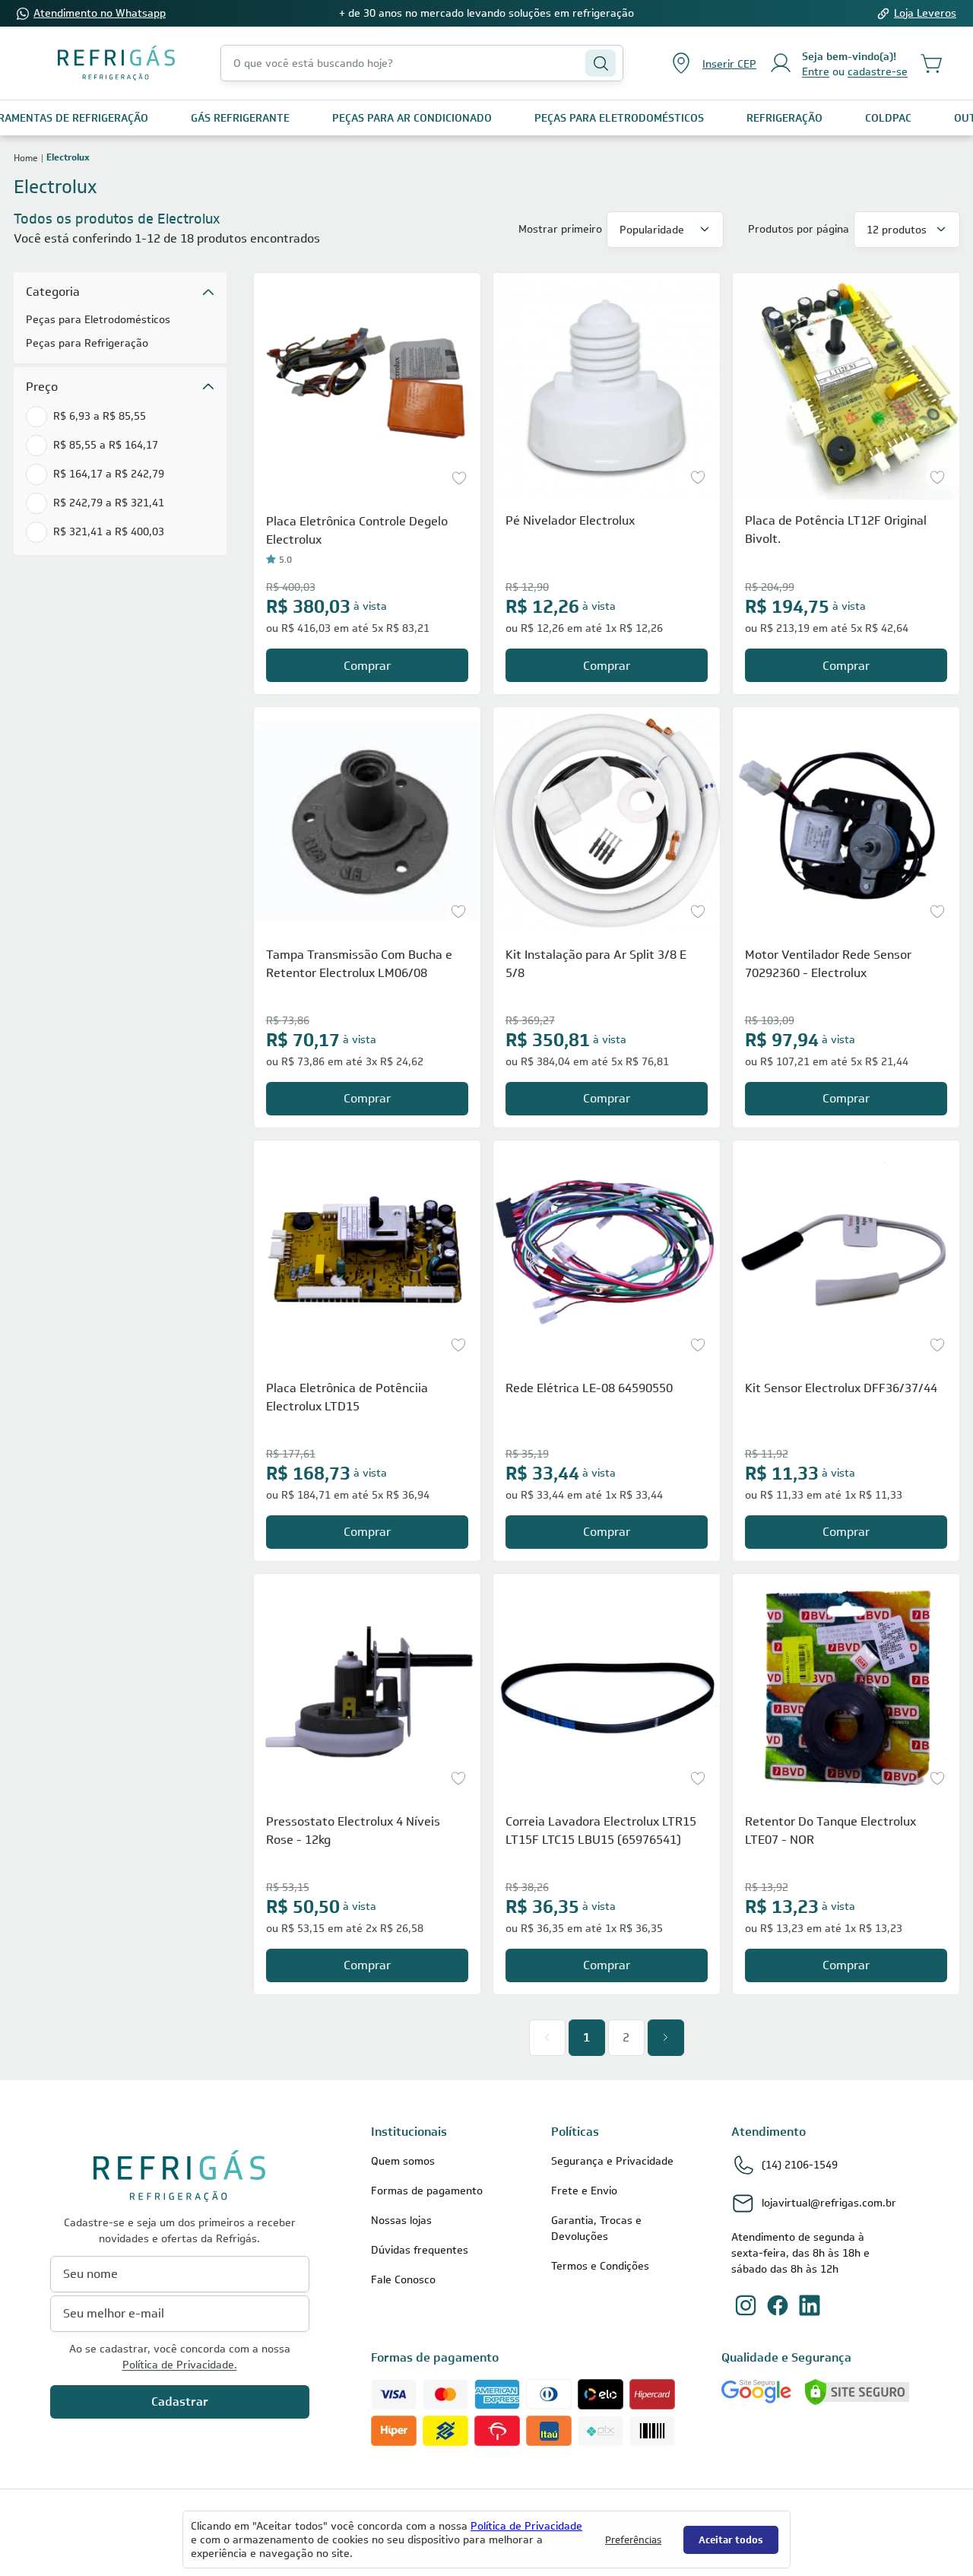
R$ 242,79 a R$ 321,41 (109, 503)
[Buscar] (601, 63)
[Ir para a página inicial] (116, 63)
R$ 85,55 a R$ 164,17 (106, 445)
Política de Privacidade (526, 2526)
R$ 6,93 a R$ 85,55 (100, 416)
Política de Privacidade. (180, 2365)
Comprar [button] (367, 666)
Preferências (633, 2540)
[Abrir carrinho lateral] (932, 63)
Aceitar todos (731, 2540)
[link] (240, 118)
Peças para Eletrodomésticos (98, 319)
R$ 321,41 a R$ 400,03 (109, 531)
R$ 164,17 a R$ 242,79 (109, 474)
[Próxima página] (666, 2038)
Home (26, 157)
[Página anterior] (547, 2038)
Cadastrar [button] (180, 2402)
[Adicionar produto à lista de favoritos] (459, 478)
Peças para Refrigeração (87, 343)
